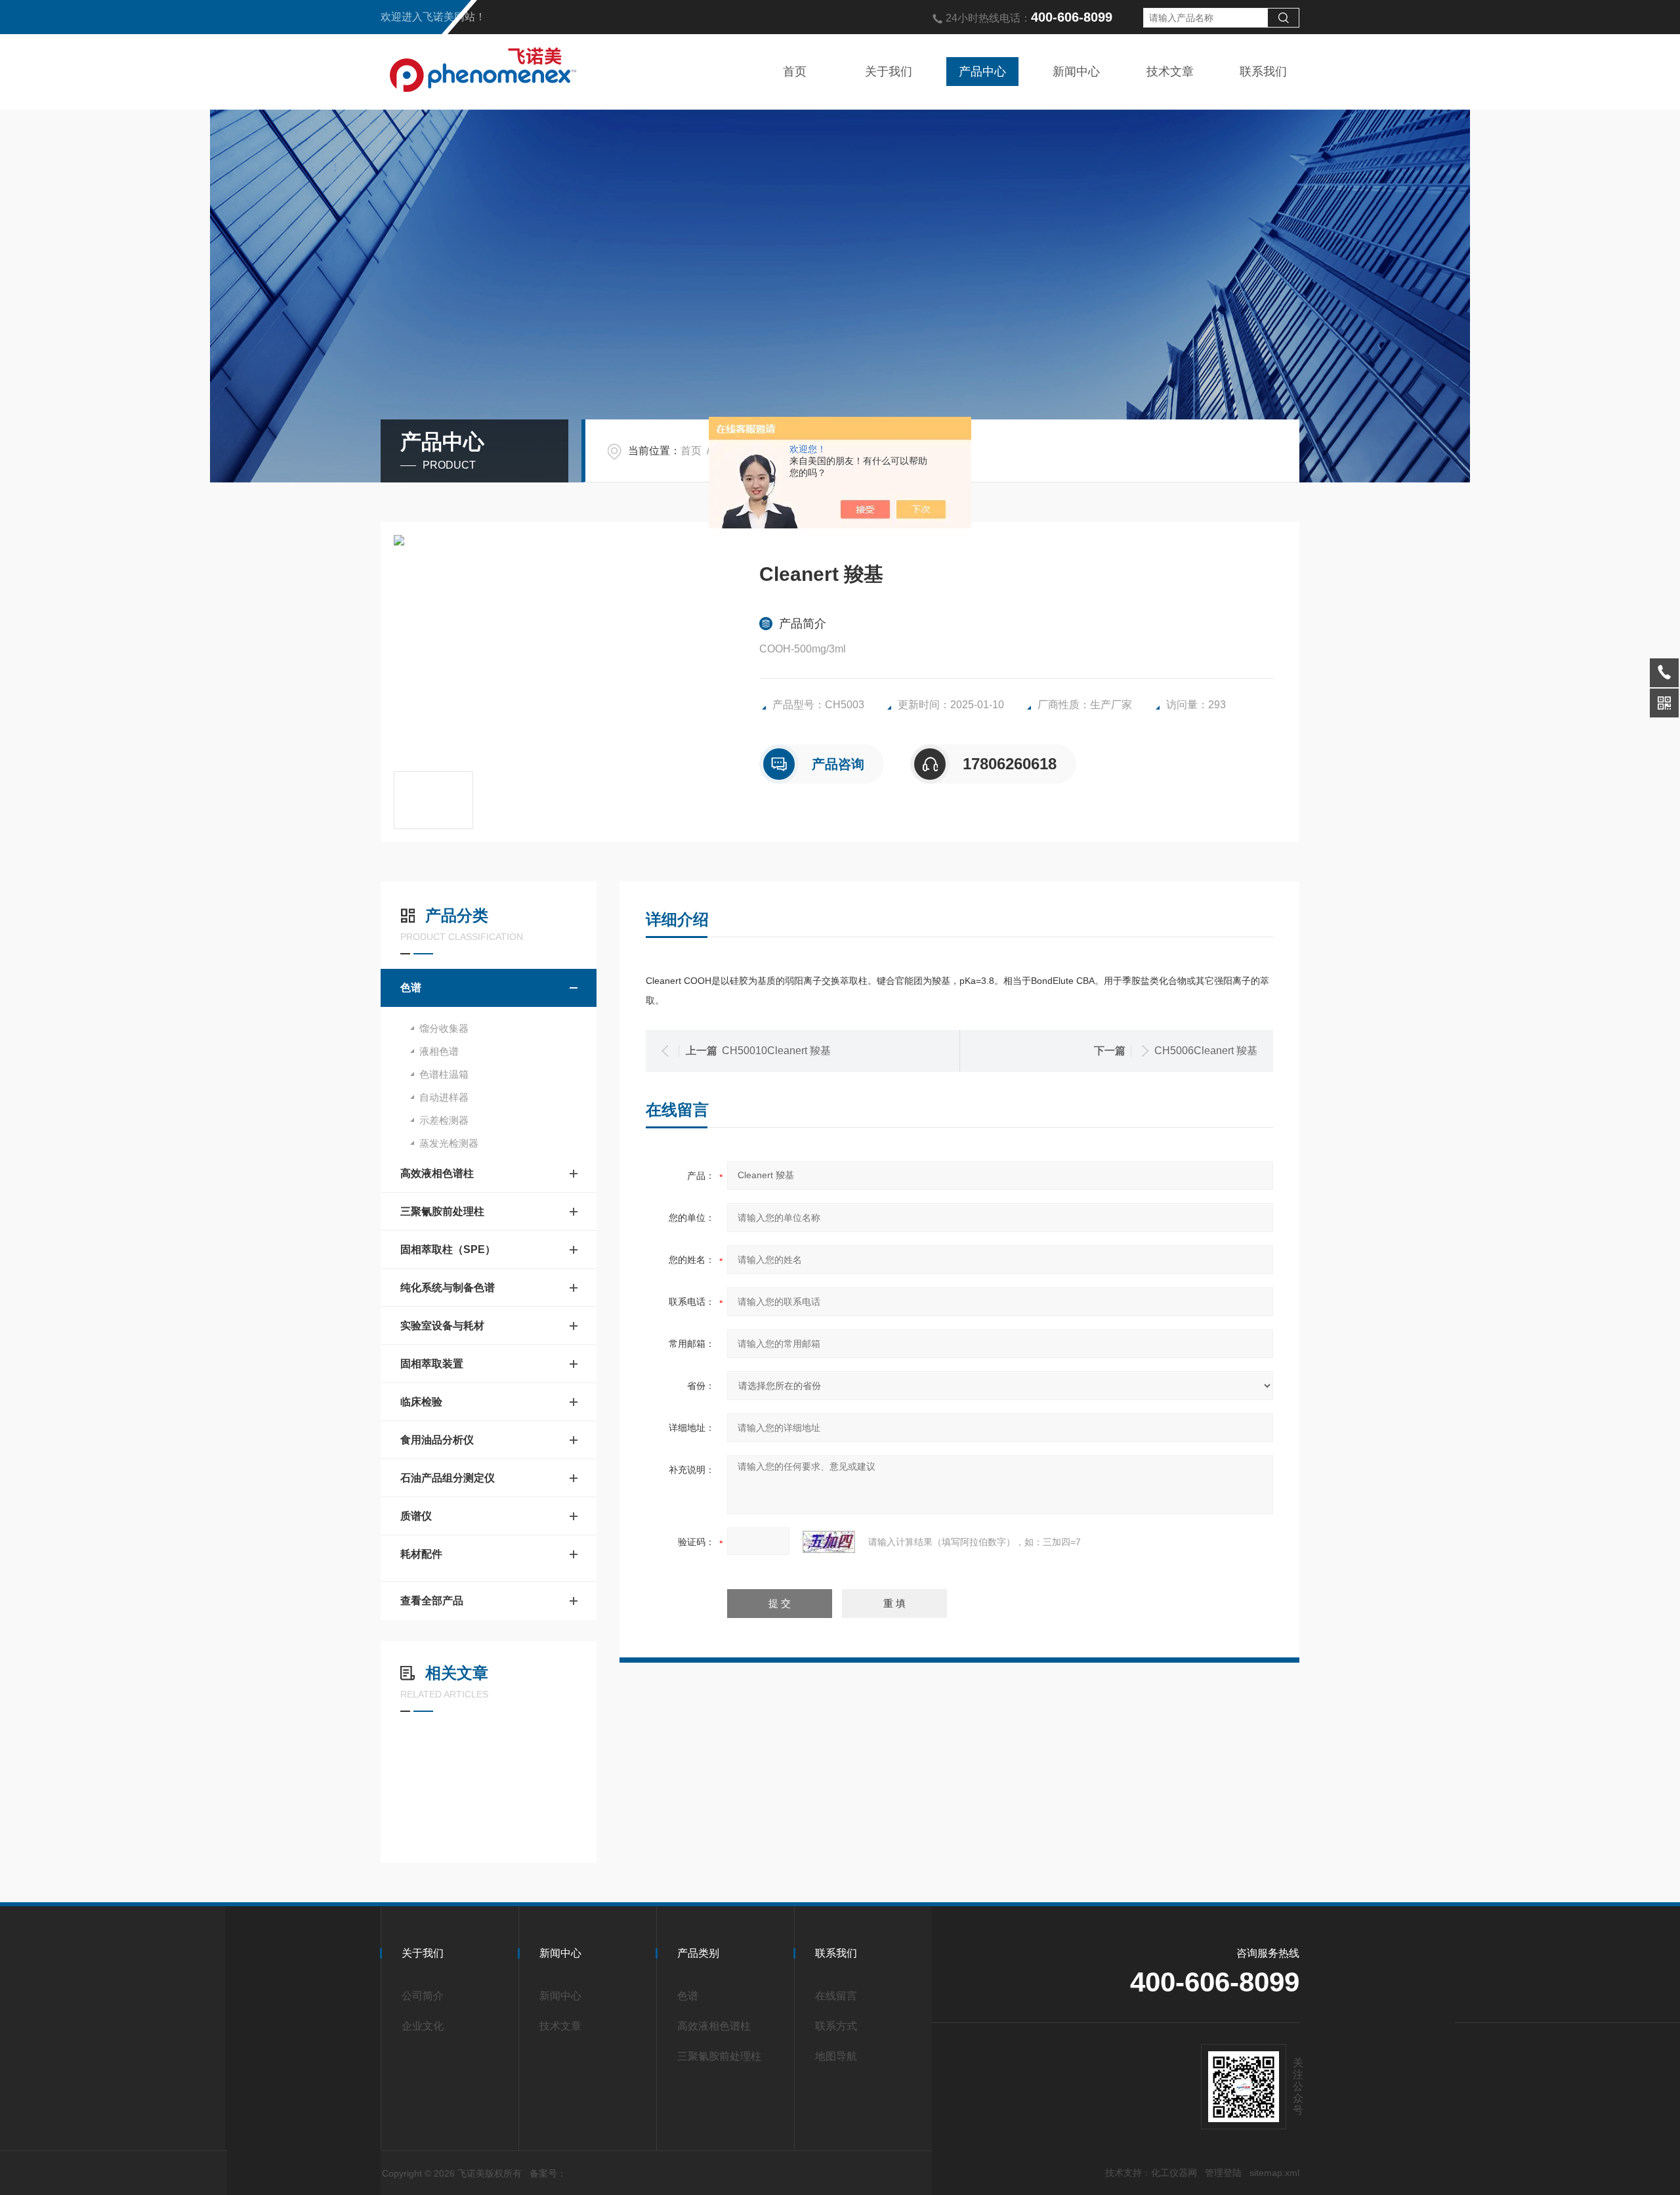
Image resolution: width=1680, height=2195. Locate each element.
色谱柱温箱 (444, 1074)
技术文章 (1170, 72)
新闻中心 (1076, 72)
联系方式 (836, 2026)
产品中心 (982, 72)
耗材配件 (421, 1554)
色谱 (411, 988)
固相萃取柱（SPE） (448, 1249)
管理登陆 (1223, 2173)
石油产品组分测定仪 (448, 1478)
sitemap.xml (1274, 2173)
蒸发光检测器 (449, 1143)
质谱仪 (416, 1516)
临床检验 (421, 1402)
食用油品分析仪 (437, 1440)
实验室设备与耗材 (442, 1326)
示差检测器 (444, 1120)
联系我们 (1263, 72)
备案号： (548, 2173)
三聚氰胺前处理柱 (442, 1211)
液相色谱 (439, 1051)
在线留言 (836, 1996)
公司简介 (423, 1996)
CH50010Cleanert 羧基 (776, 1051)
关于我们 (889, 72)
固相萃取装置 (432, 1364)
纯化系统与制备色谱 (448, 1288)
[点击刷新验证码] (829, 1542)
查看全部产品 (432, 1601)
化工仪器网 (1174, 2173)
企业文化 (423, 2026)
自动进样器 (444, 1097)
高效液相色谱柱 (437, 1173)
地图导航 (836, 2056)
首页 (795, 72)
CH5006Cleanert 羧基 (1206, 1051)
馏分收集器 (444, 1028)
